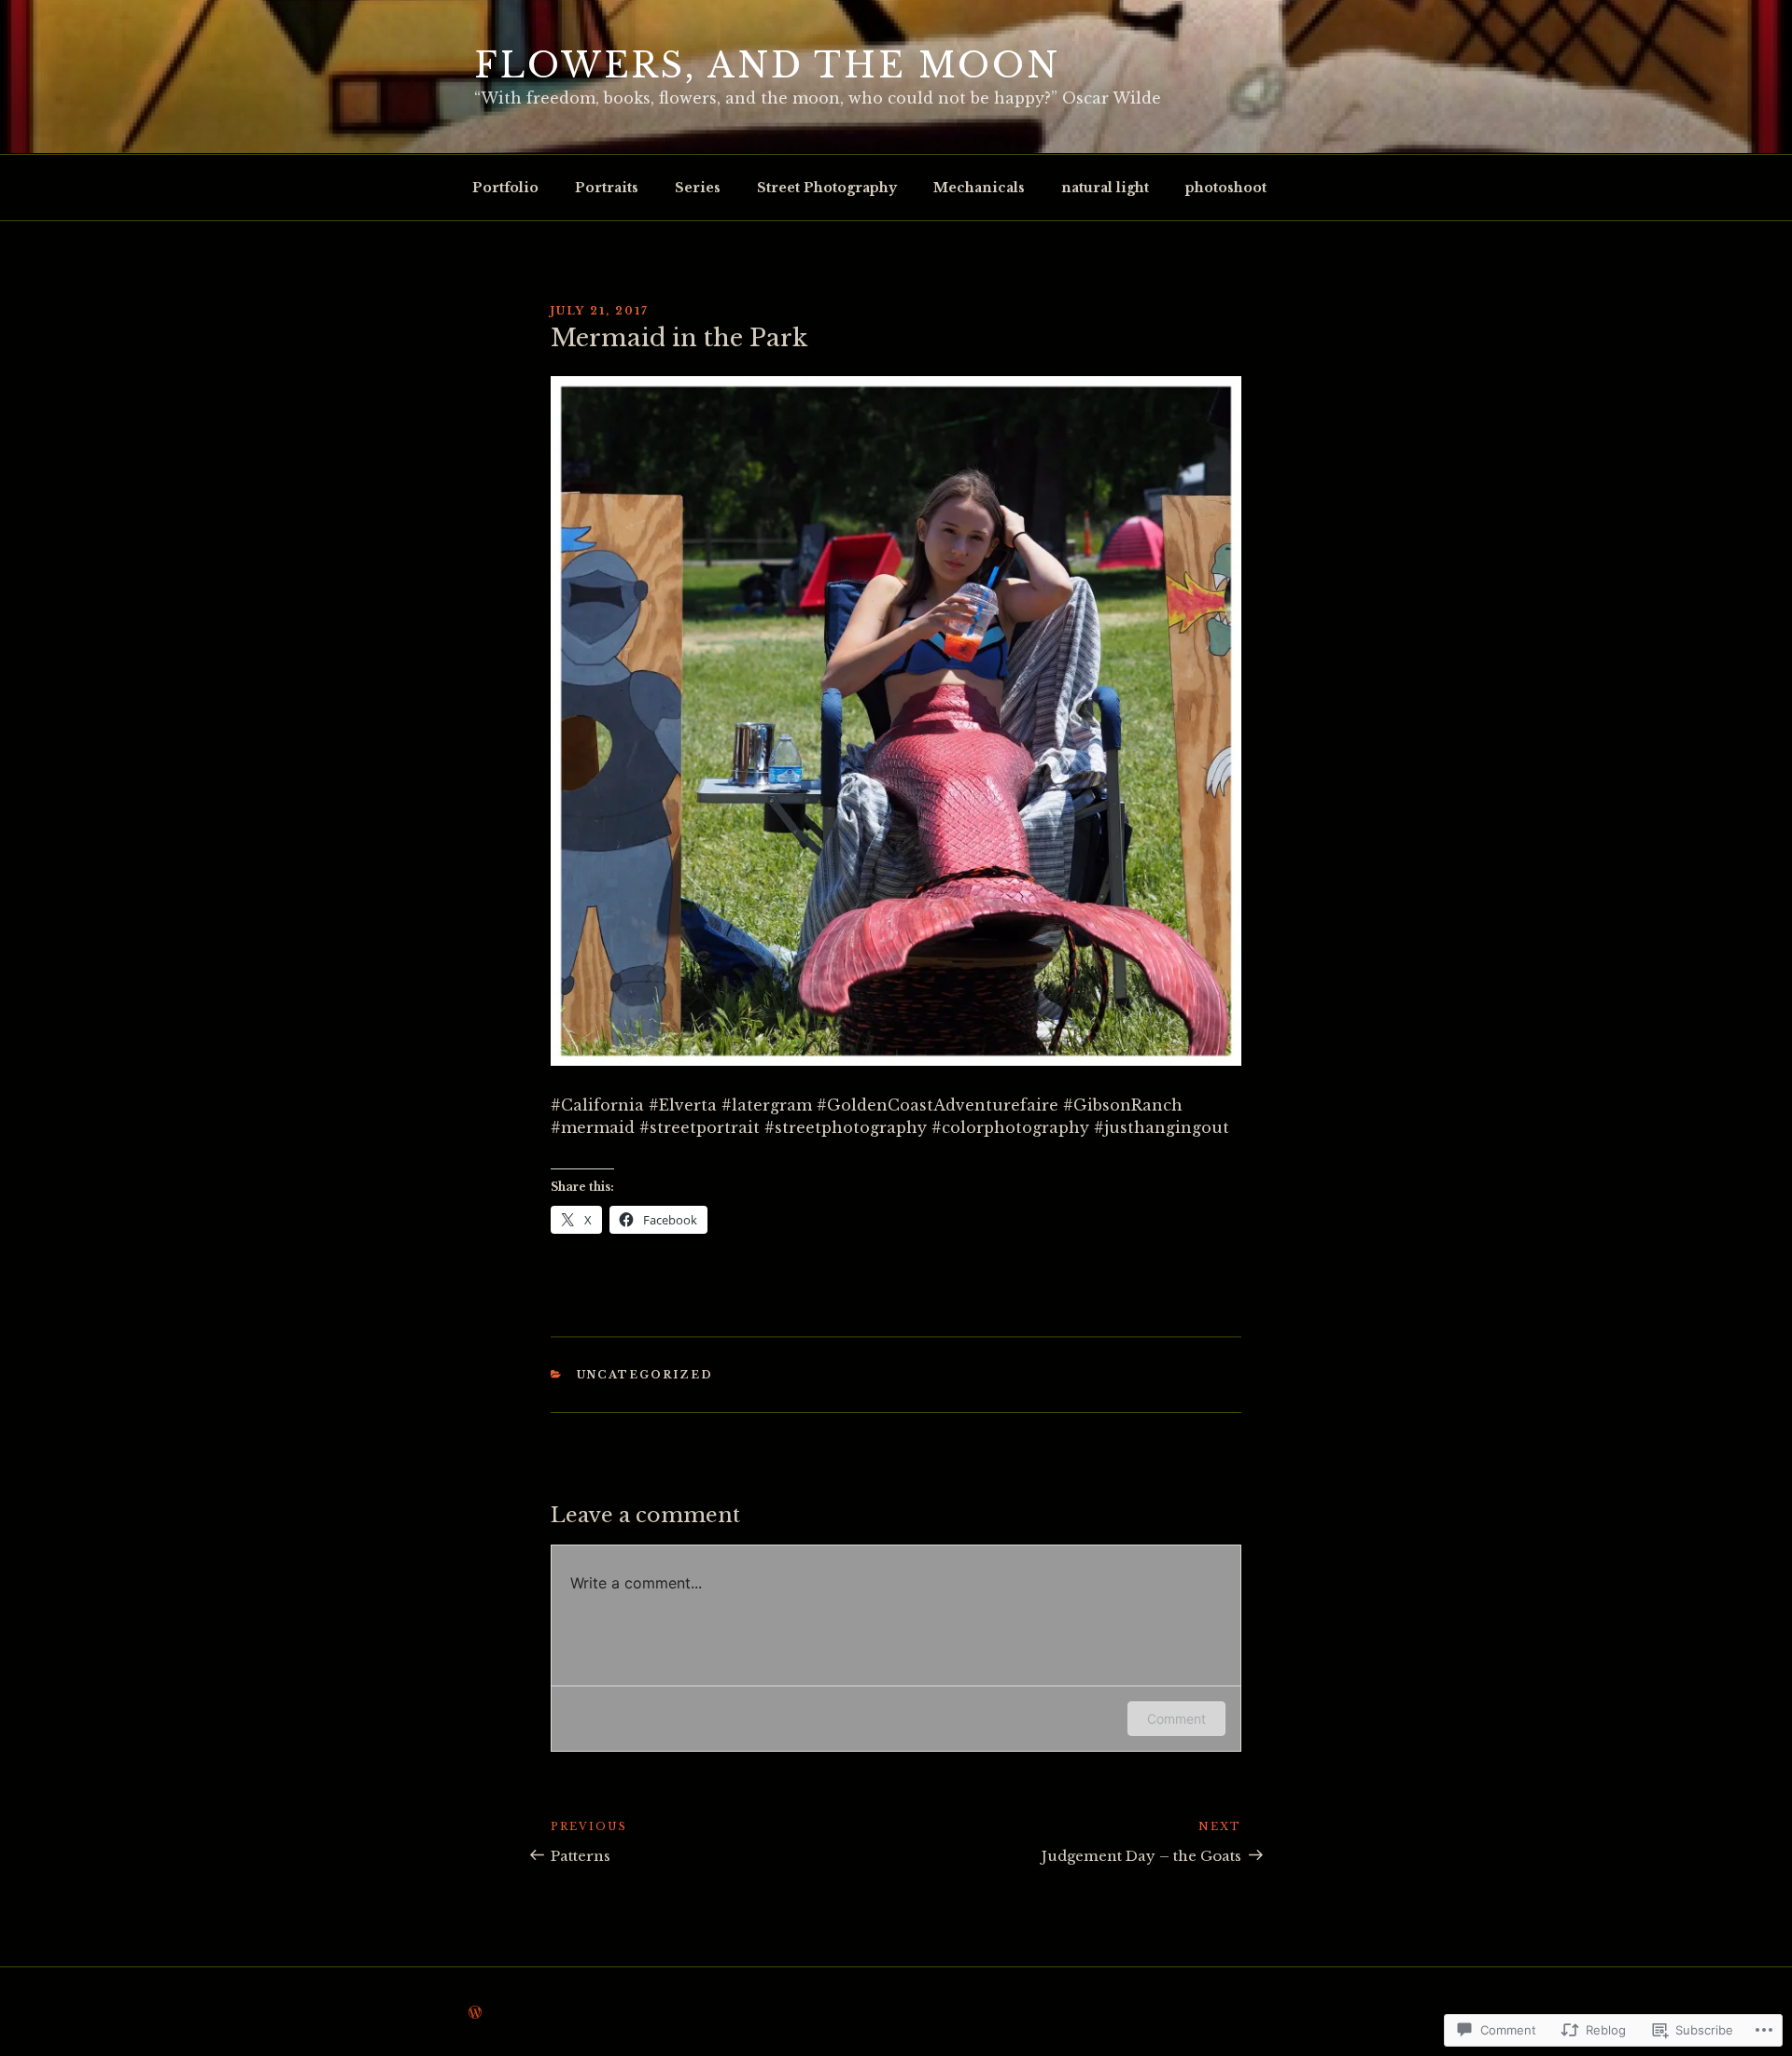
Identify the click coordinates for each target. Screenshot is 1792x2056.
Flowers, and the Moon (767, 66)
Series (698, 188)
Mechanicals (979, 188)
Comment (1176, 1719)
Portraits (607, 188)
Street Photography (827, 188)
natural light (1105, 188)
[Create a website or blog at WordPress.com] (475, 2013)
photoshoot (1226, 188)
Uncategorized (645, 1375)
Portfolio (505, 188)
